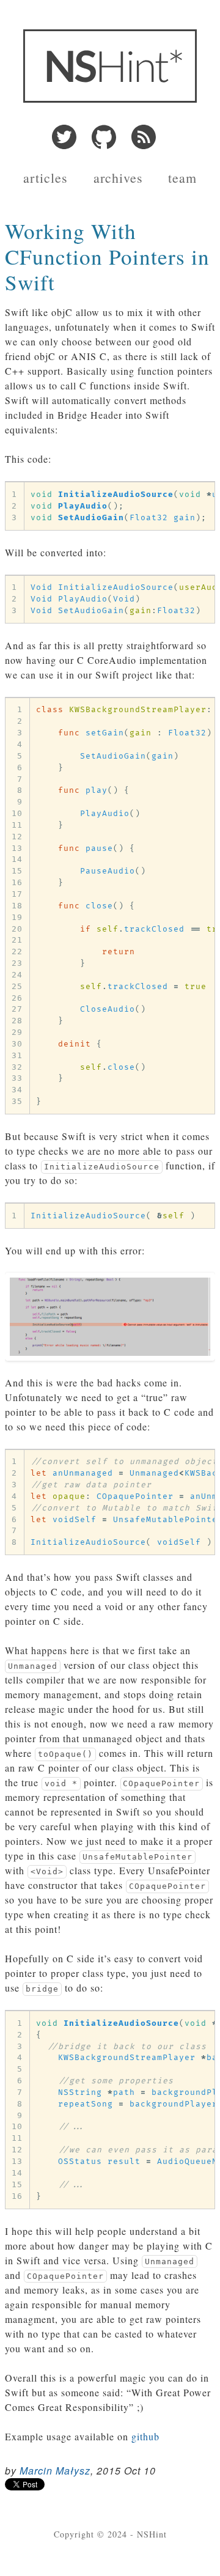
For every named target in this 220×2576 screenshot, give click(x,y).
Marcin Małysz (55, 2471)
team (182, 178)
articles (46, 178)
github (145, 2436)
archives (118, 178)
